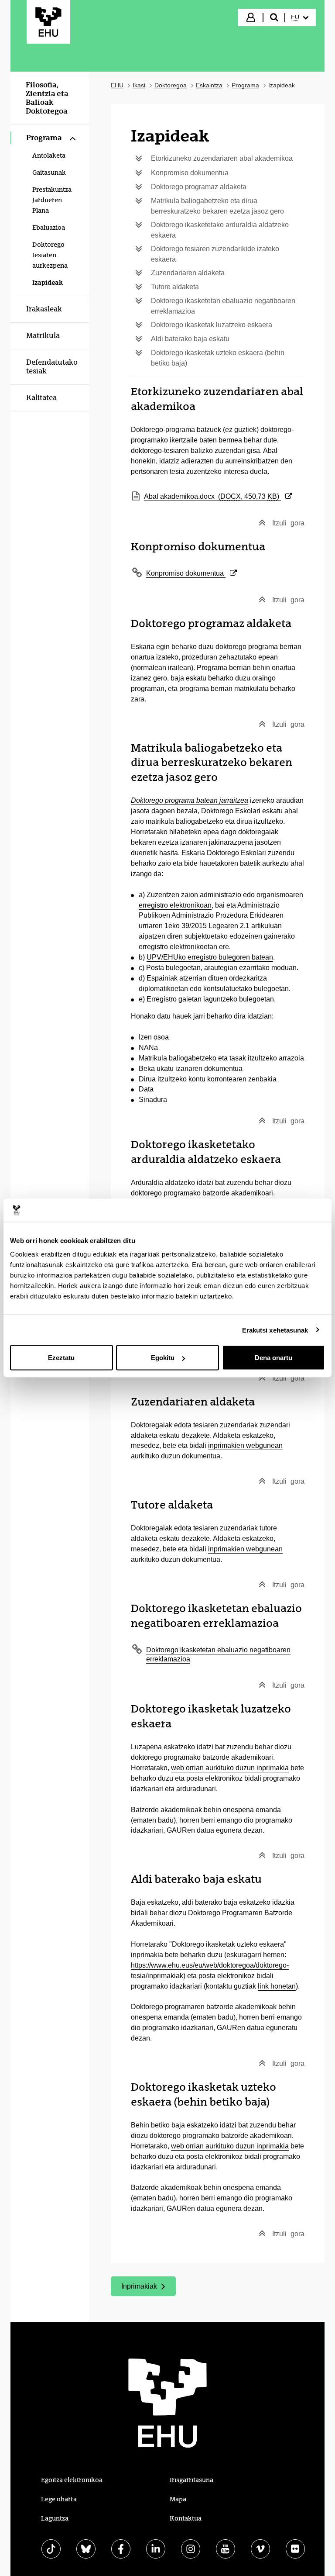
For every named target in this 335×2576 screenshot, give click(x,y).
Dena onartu (273, 1358)
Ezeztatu (61, 1358)
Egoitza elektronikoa (72, 2480)
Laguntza (55, 2518)
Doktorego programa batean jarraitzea (190, 800)
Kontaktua (186, 2518)
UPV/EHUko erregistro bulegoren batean (210, 957)
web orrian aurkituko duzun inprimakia (230, 1768)
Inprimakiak (148, 2288)
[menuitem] (300, 17)
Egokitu (163, 1358)
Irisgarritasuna (191, 2480)
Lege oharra (59, 2499)
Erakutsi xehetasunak (275, 1330)
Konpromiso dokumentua (191, 573)
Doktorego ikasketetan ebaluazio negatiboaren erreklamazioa (218, 1654)
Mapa (178, 2499)
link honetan (277, 1986)
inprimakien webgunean (245, 1445)
